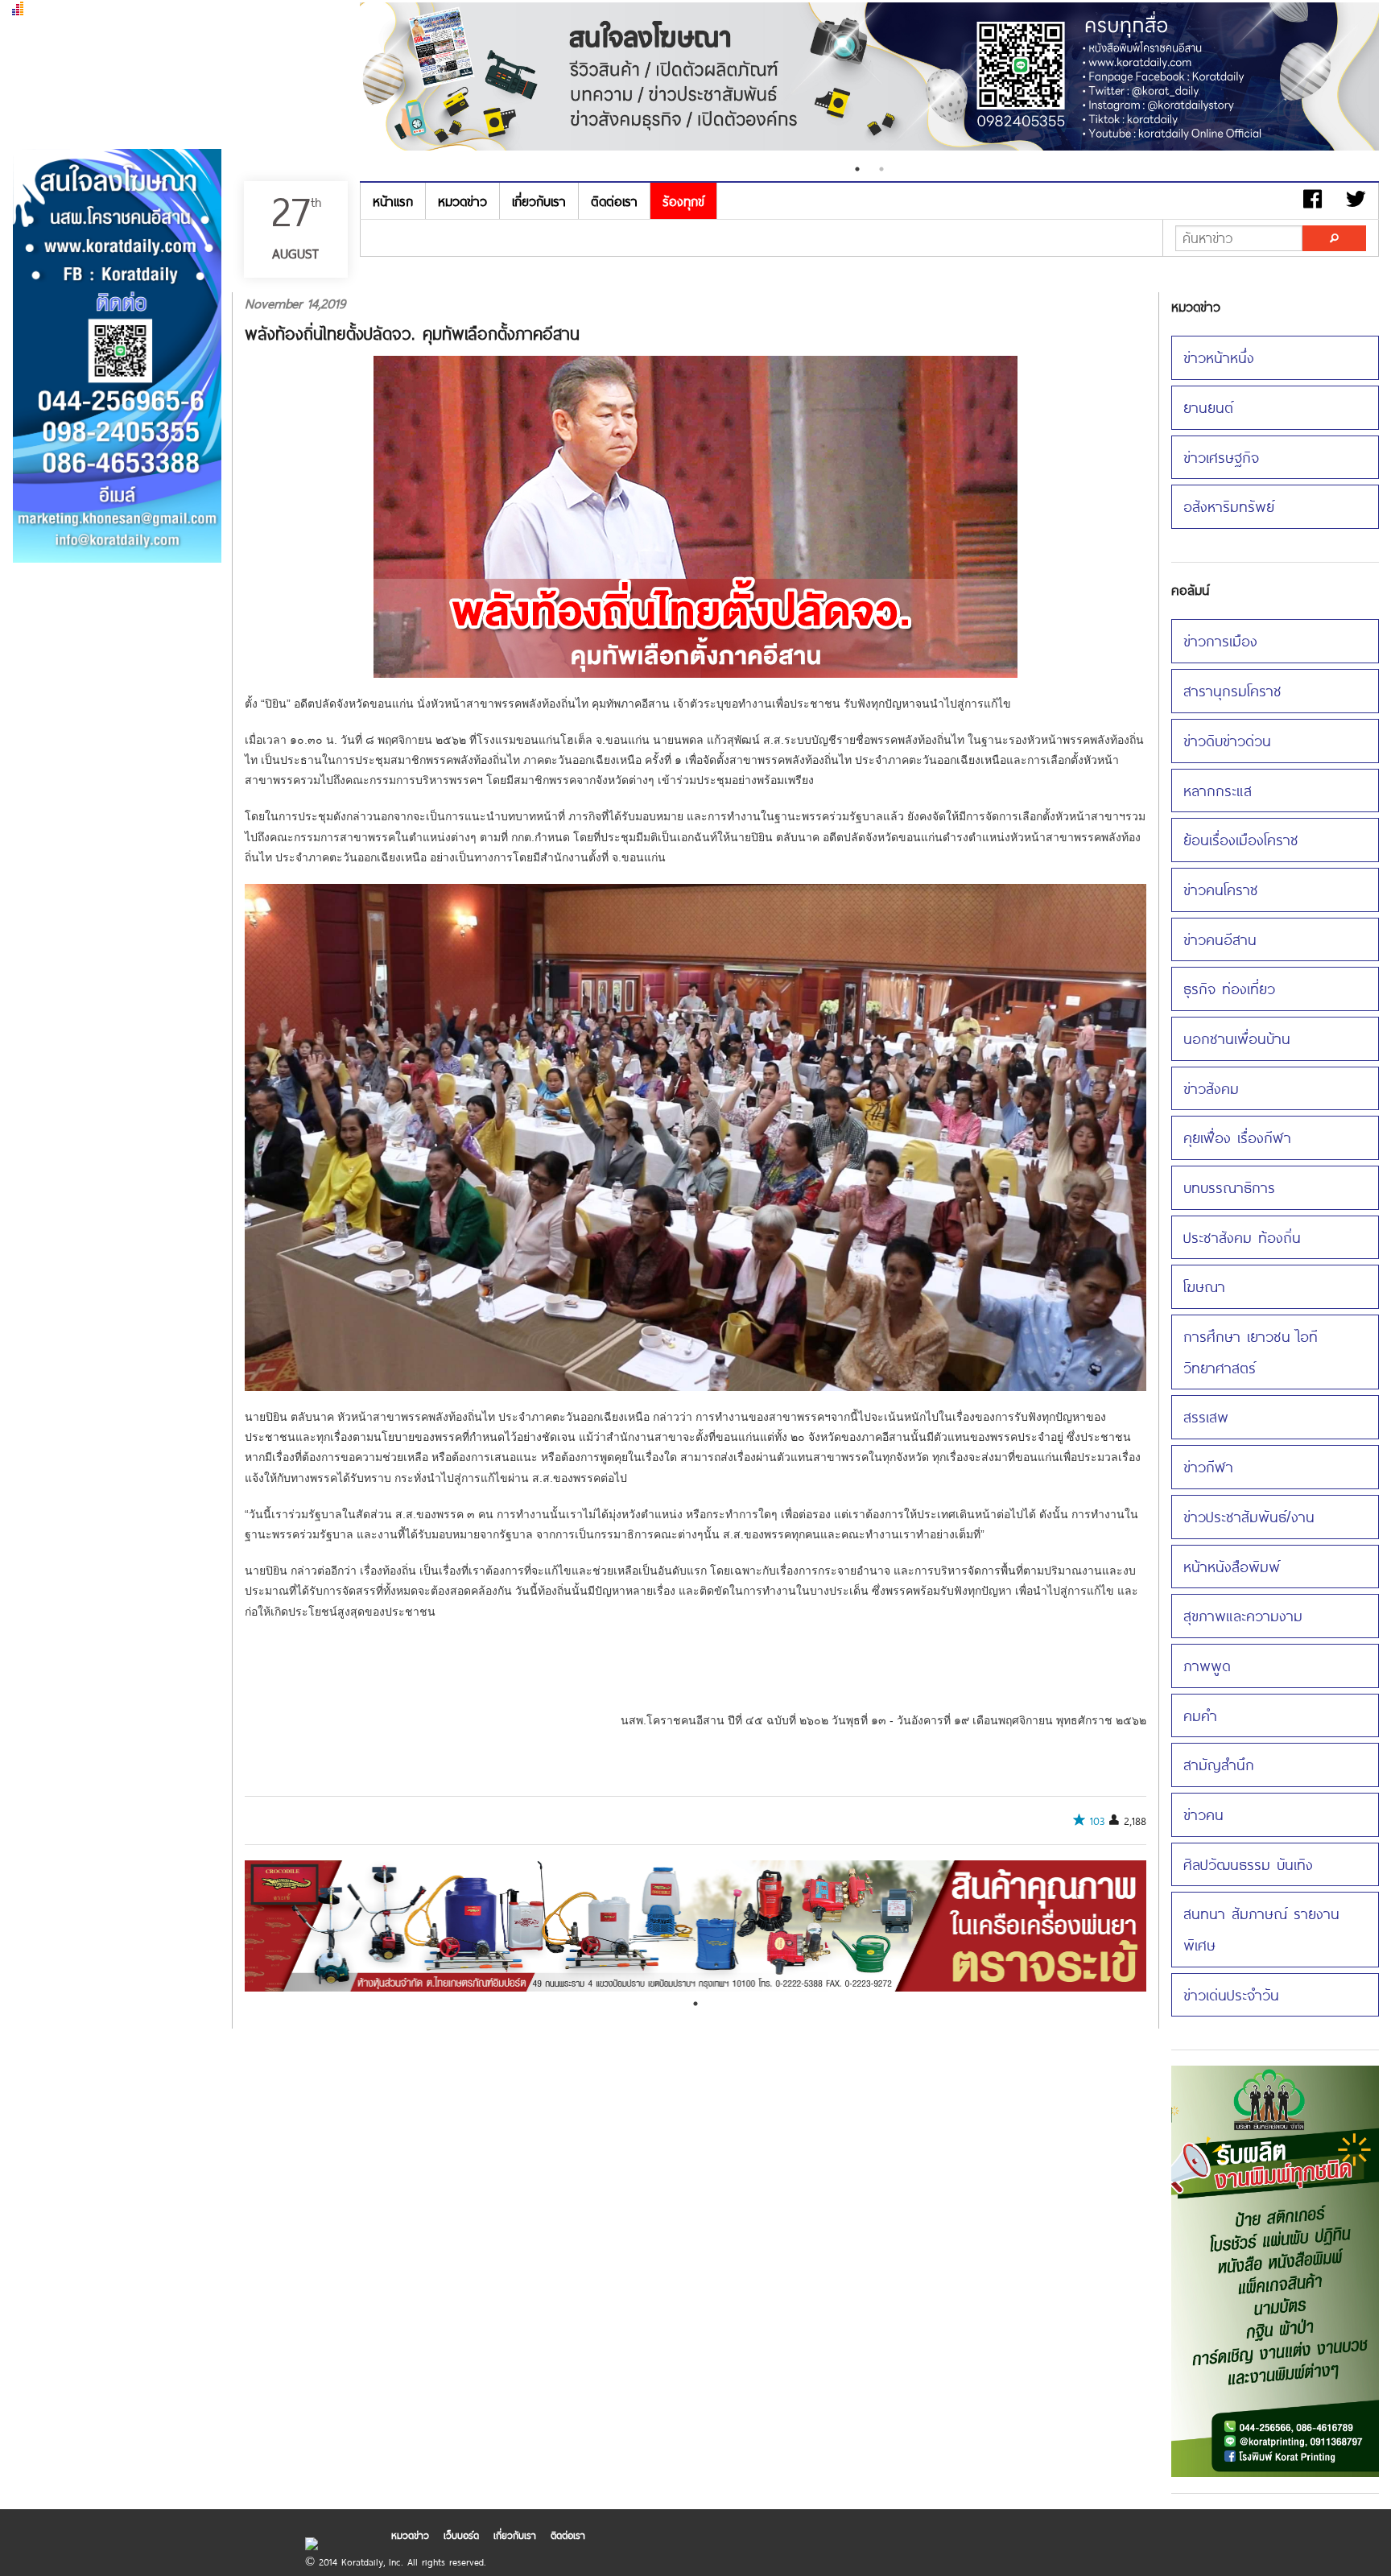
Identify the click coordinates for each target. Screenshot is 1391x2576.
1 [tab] (857, 169)
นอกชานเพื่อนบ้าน (1237, 1038)
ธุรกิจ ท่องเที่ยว (1229, 988)
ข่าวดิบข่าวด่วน (1227, 740)
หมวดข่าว (462, 201)
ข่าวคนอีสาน (1220, 939)
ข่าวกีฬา (1208, 1466)
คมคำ (1200, 1715)
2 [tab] (881, 169)
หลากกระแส (1218, 790)
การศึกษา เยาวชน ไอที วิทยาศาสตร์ (1251, 1352)
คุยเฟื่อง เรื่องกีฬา (1237, 1137)
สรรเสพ (1206, 1416)
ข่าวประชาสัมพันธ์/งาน (1249, 1516)
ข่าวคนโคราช (1221, 889)
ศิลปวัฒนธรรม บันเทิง (1248, 1864)
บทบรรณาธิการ (1229, 1187)
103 (1097, 1821)
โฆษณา (1204, 1286)
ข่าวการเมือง (1220, 640)
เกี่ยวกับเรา (539, 201)
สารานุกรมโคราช (1232, 690)
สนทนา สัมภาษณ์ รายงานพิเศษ (1261, 1929)
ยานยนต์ (1208, 407)
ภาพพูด (1207, 1665)
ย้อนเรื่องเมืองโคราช (1241, 839)
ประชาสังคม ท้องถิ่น (1242, 1237)
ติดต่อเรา (614, 201)
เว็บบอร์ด (461, 2535)
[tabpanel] (869, 78)
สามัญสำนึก (1219, 1764)
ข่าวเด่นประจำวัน (1231, 1994)
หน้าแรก (393, 201)
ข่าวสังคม (1211, 1088)
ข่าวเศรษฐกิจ (1221, 457)
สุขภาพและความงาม (1243, 1615)
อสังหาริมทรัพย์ (1229, 506)
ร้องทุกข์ (683, 201)
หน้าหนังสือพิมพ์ (1232, 1566)
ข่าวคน (1203, 1814)
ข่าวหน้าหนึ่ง (1219, 357)
